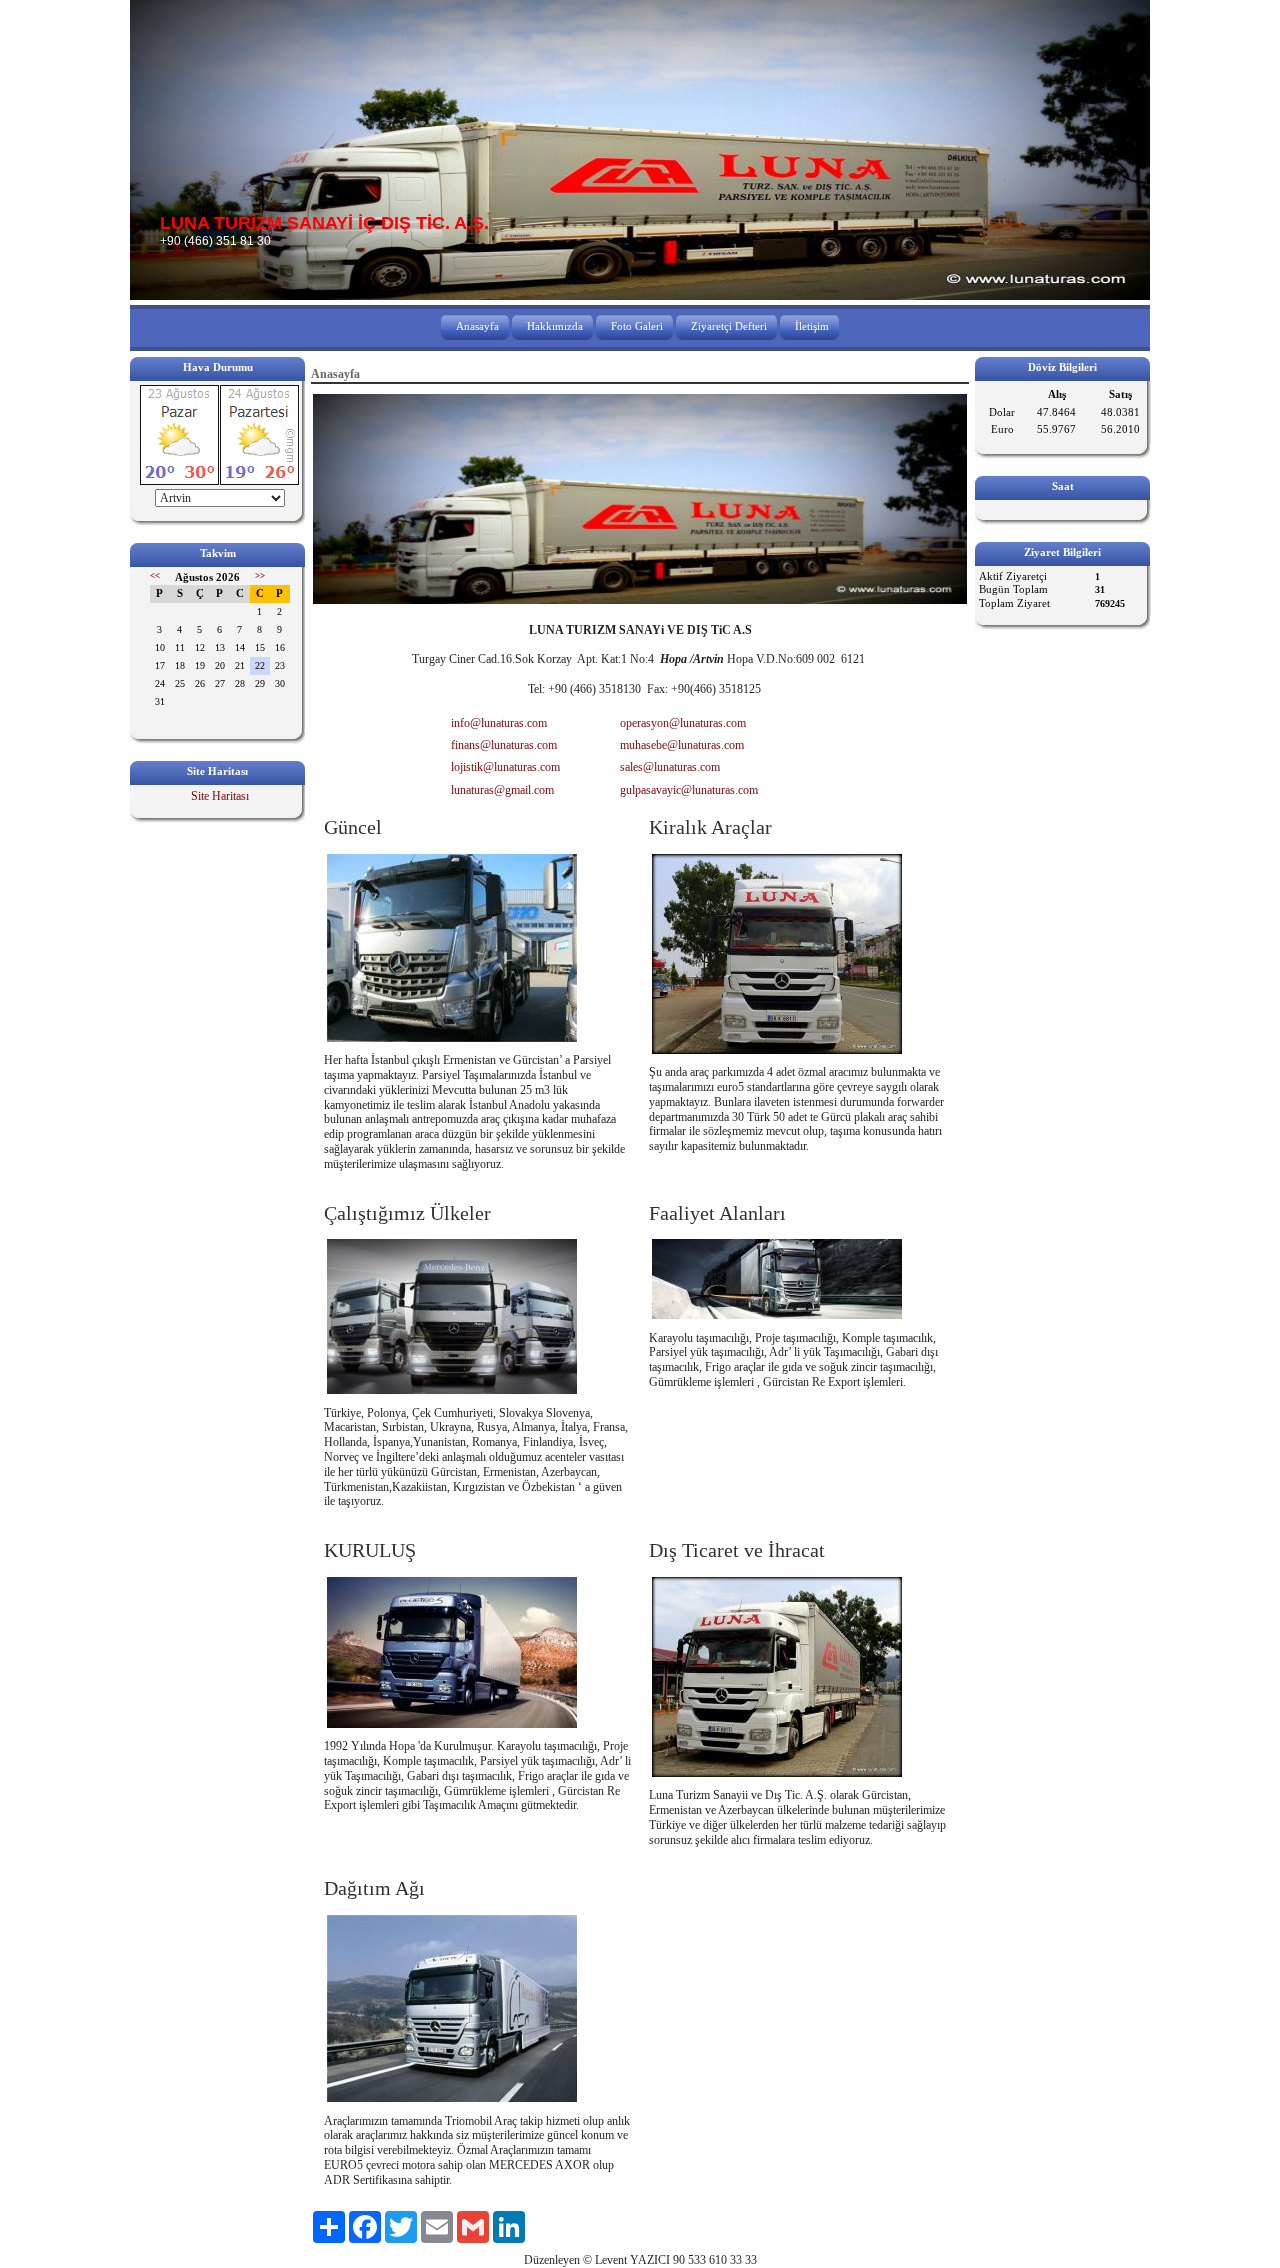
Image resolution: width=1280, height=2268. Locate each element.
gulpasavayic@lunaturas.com (689, 790)
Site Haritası (220, 796)
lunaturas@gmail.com (502, 790)
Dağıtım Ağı (374, 1888)
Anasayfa (477, 326)
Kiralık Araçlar (710, 827)
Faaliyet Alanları (717, 1213)
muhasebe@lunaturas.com (682, 745)
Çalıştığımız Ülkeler (407, 1213)
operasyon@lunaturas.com (683, 723)
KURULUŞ (370, 1550)
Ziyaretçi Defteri (729, 326)
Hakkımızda (555, 326)
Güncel (353, 827)
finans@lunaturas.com (504, 745)
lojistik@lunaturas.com (505, 767)
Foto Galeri (637, 326)
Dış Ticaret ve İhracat (737, 1550)
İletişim (812, 326)
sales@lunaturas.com (670, 767)
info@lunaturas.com (499, 723)
